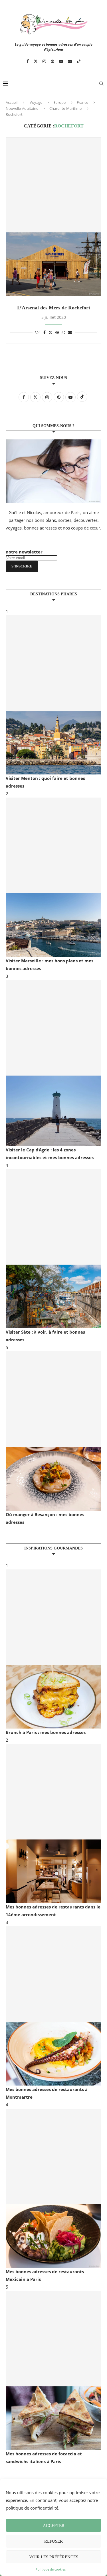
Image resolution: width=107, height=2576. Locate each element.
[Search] (101, 84)
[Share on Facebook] (45, 332)
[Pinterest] (53, 61)
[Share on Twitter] (51, 332)
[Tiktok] (79, 61)
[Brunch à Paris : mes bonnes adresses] (53, 1649)
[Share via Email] (70, 332)
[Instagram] (44, 61)
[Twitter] (36, 61)
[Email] (70, 61)
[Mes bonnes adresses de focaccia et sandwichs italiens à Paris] (53, 2370)
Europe (59, 102)
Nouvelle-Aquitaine (22, 108)
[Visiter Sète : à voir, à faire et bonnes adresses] (53, 1249)
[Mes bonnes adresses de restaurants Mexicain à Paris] (53, 2188)
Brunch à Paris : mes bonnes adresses (46, 1732)
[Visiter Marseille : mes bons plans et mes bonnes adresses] (53, 877)
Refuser (53, 2541)
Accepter (54, 2526)
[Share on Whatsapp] (63, 332)
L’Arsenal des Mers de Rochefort (54, 308)
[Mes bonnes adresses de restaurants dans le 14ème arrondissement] (53, 1824)
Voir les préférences (54, 2557)
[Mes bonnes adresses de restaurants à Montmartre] (53, 2006)
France (82, 102)
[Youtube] (61, 61)
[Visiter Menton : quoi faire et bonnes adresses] (53, 695)
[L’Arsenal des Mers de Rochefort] (53, 217)
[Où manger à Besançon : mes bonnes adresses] (53, 1431)
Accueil (12, 102)
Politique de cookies (51, 2569)
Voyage (36, 102)
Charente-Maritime (65, 108)
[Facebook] (28, 61)
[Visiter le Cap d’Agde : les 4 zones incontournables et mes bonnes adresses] (53, 1063)
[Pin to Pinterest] (57, 332)
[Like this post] (37, 332)
